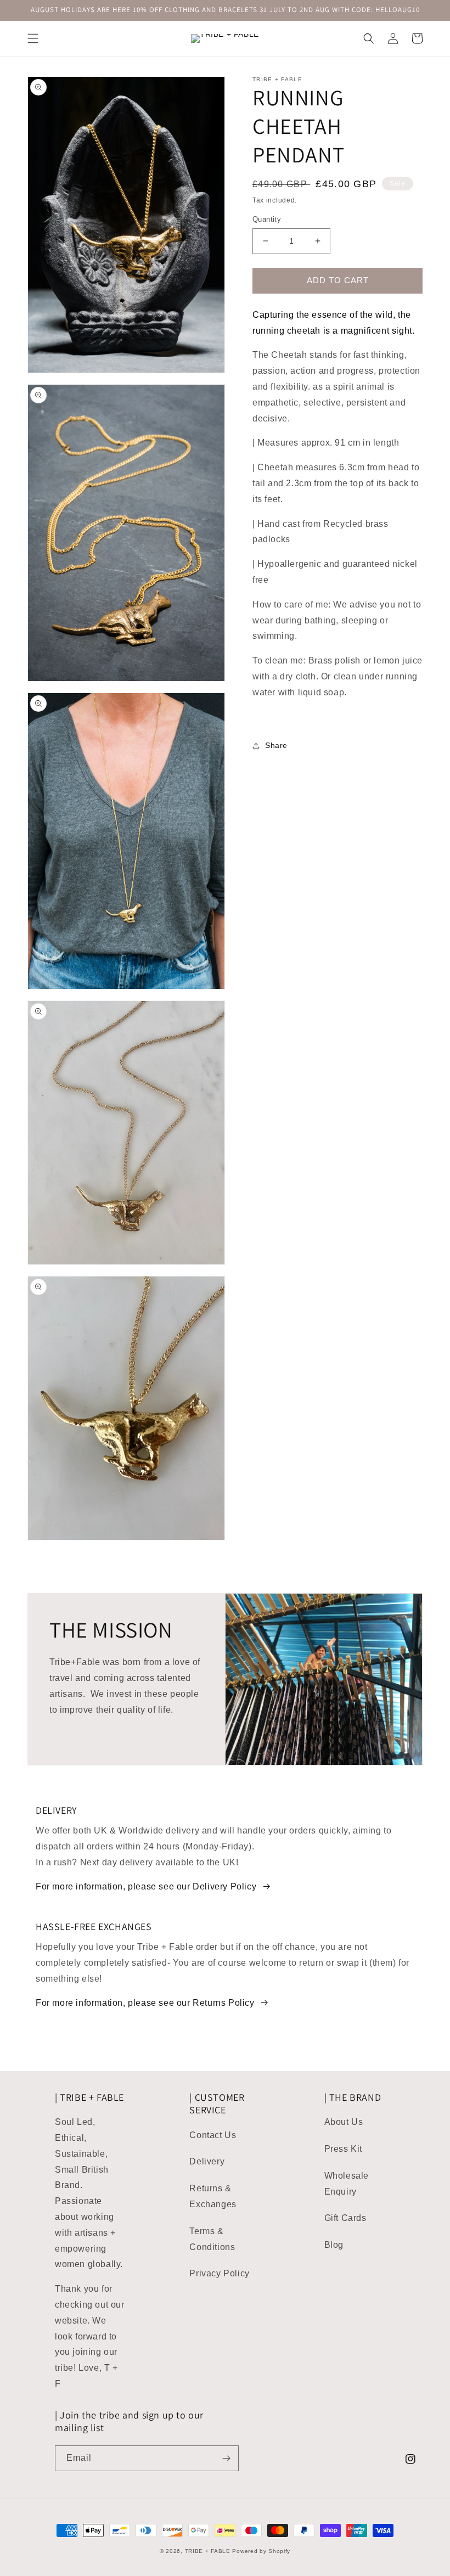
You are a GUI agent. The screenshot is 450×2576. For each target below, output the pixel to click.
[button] (33, 38)
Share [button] (276, 745)
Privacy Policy (219, 2273)
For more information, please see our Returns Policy (145, 2003)
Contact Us (213, 2135)
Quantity (267, 219)
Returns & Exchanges (213, 2196)
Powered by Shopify (261, 2551)
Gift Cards (345, 2218)
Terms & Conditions (212, 2239)
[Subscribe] (226, 2458)
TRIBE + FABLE (208, 2551)
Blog (334, 2245)
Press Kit (343, 2149)
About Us (344, 2122)
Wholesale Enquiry (347, 2184)
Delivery (207, 2161)
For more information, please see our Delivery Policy (146, 1886)
